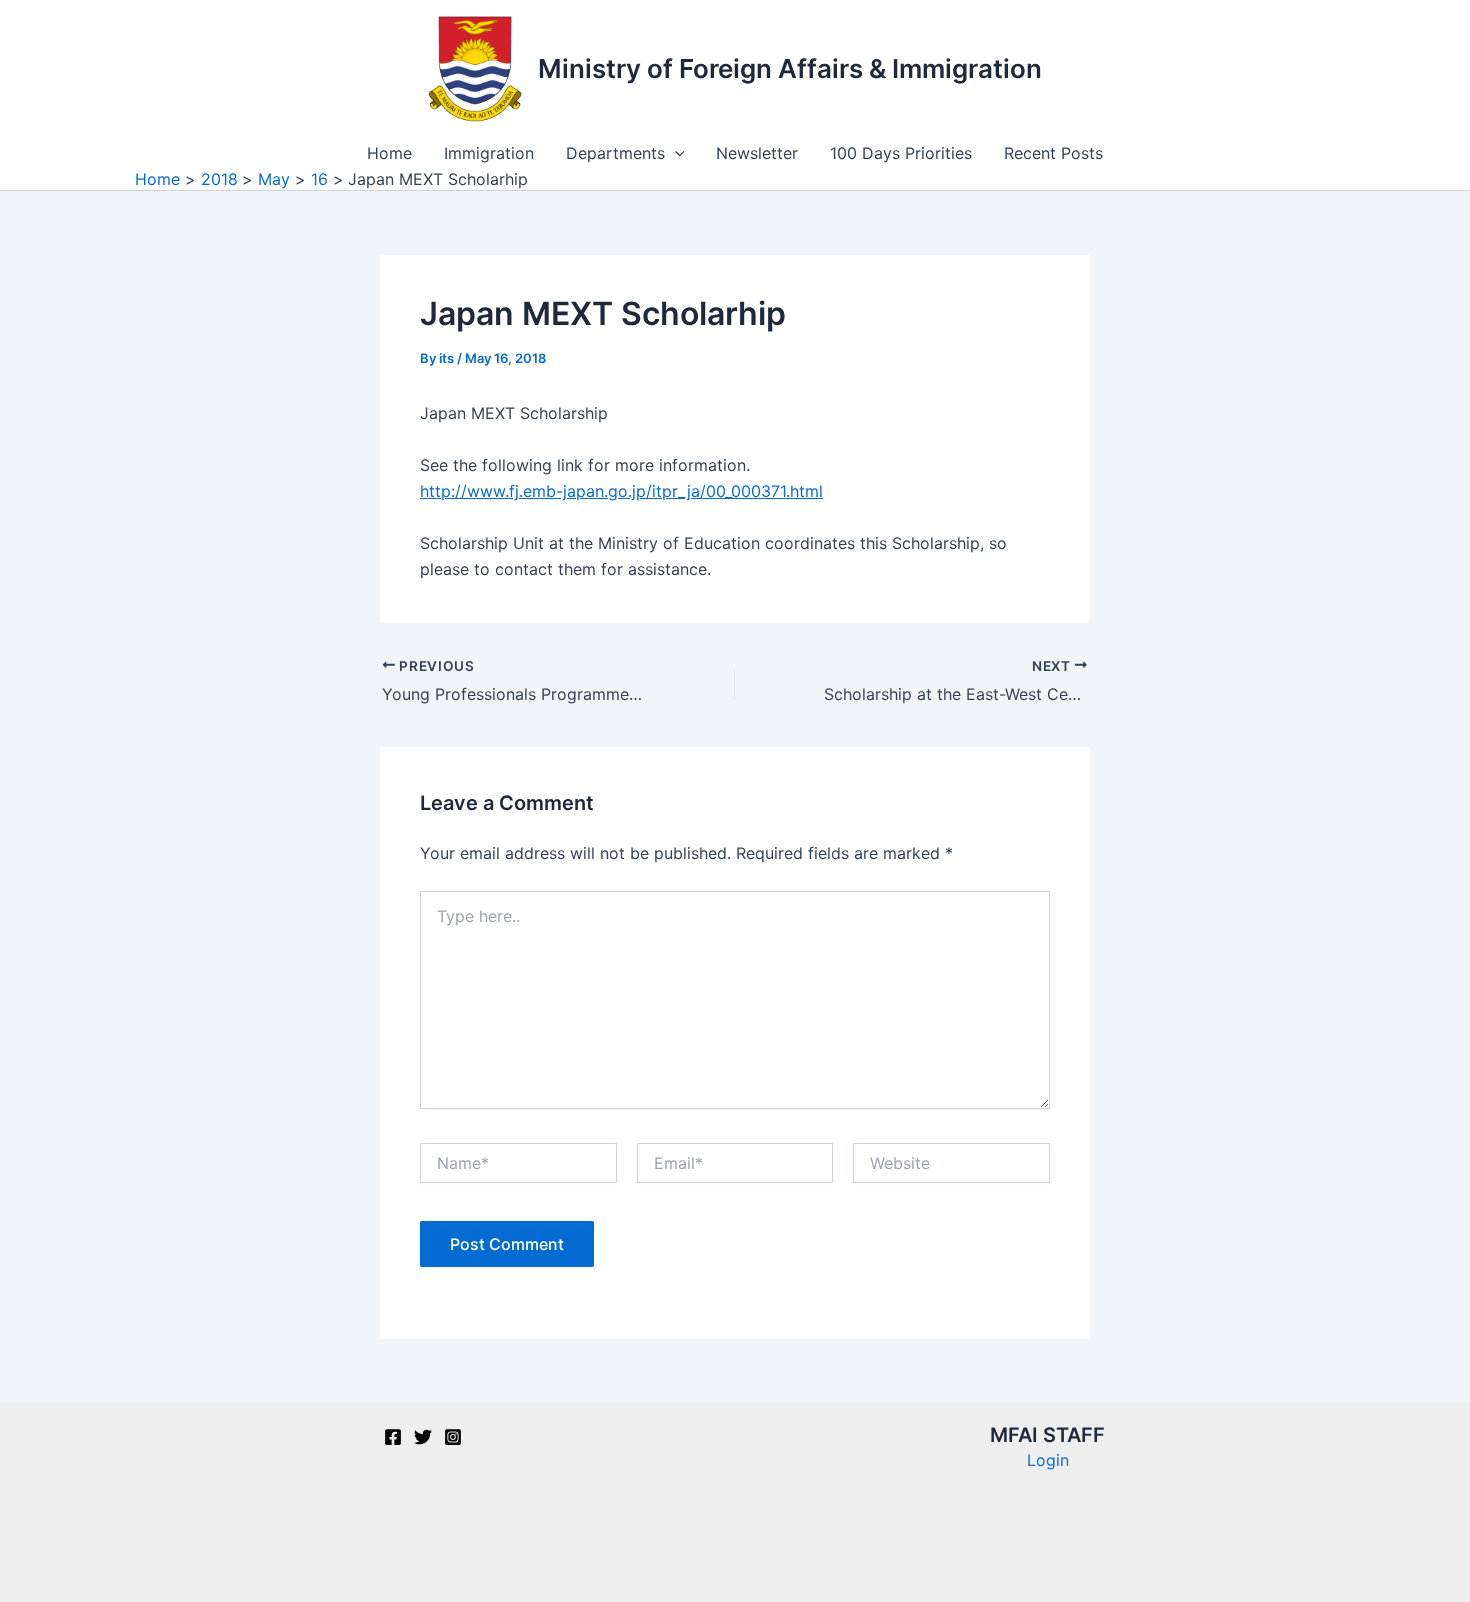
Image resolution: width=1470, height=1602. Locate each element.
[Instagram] (453, 1437)
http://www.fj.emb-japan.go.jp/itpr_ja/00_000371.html (621, 491)
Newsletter (757, 153)
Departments (615, 153)
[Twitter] (423, 1437)
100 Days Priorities (901, 153)
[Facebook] (393, 1437)
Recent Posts (1053, 153)
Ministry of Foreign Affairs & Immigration (790, 68)
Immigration (489, 153)
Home (389, 153)
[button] (675, 153)
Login (1048, 1460)
